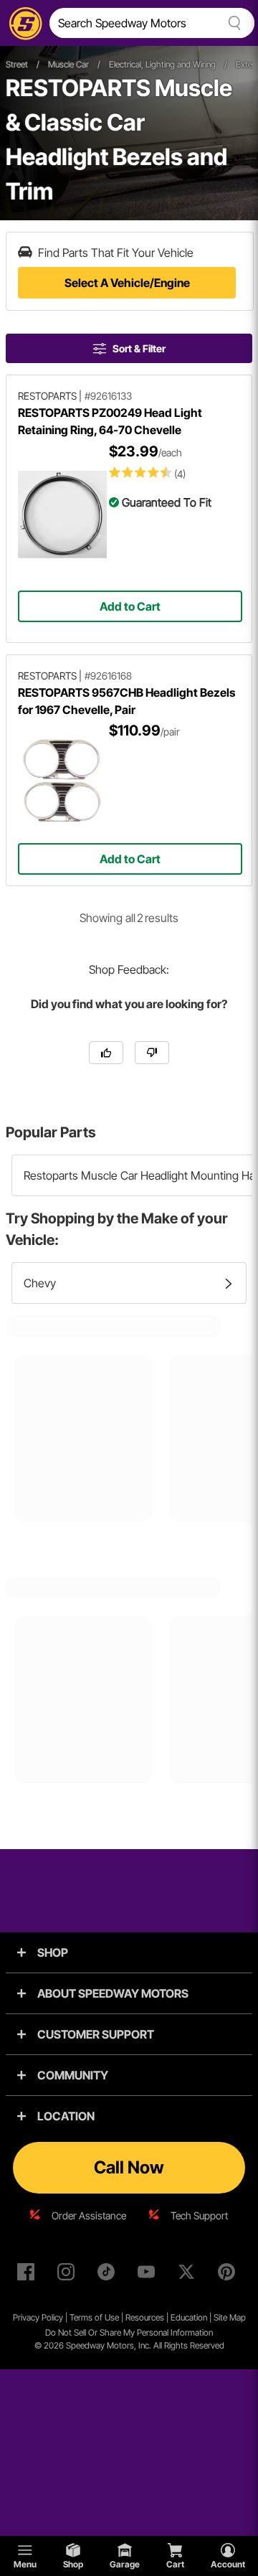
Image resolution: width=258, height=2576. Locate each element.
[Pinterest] (229, 2275)
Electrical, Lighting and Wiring (162, 64)
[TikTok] (109, 2275)
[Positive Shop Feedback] (106, 1053)
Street (17, 64)
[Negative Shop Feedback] (152, 1053)
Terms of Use (94, 2317)
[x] (189, 2275)
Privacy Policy (38, 2317)
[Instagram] (69, 2275)
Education (189, 2317)
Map (238, 2317)
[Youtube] (149, 2275)
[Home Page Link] (23, 23)
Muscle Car (68, 64)
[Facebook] (29, 2275)
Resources (145, 2317)
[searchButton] (232, 23)
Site (221, 2317)
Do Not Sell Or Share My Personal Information (129, 2332)
